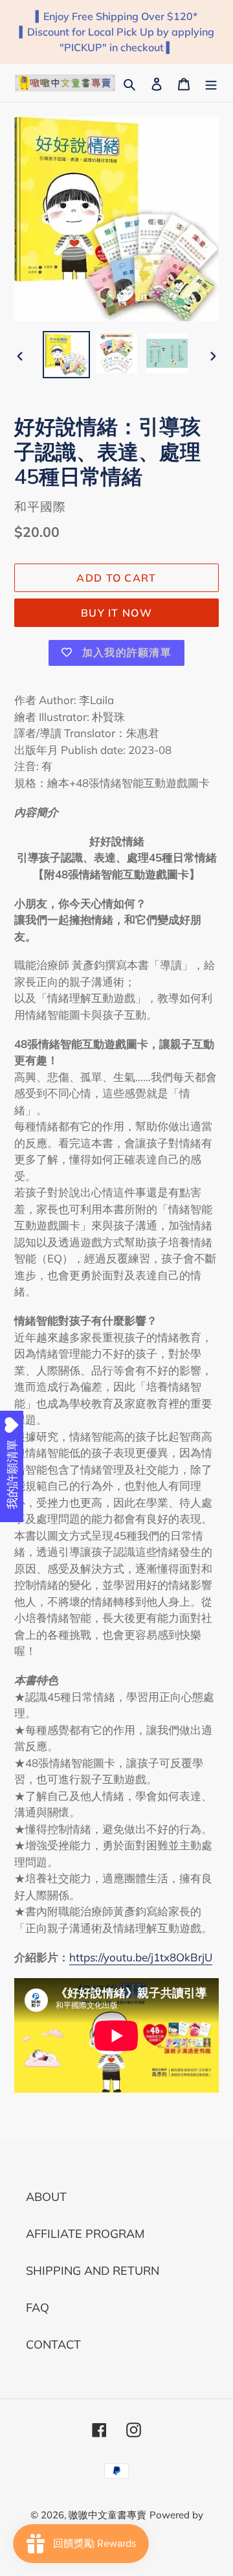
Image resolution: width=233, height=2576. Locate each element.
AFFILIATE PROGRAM (85, 2234)
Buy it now (116, 613)
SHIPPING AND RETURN (93, 2271)
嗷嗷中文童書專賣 (107, 2515)
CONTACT (53, 2344)
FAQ (38, 2308)
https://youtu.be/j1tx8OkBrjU (141, 1957)
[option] (66, 355)
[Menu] (211, 83)
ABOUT (46, 2197)
